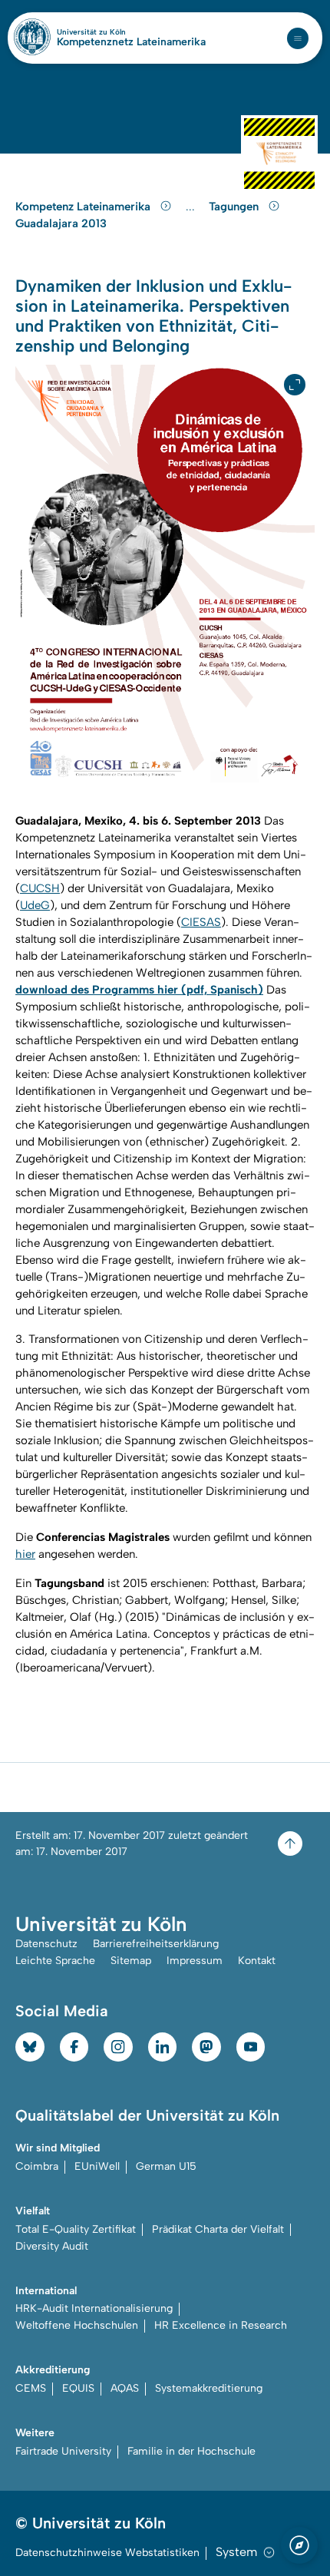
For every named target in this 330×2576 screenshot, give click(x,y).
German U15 (166, 2166)
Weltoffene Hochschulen (77, 2325)
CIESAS (201, 922)
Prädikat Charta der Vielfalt (218, 2229)
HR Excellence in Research (221, 2325)
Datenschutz (46, 1944)
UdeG (35, 905)
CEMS (31, 2388)
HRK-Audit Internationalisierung (94, 2308)
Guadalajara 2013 (61, 223)
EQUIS (78, 2388)
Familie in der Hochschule (191, 2451)
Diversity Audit (52, 2246)
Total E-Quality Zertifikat (76, 2229)
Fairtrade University (63, 2451)
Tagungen (235, 207)
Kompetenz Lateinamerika (84, 207)
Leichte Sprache (55, 1961)
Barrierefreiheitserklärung (156, 1944)
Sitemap (131, 1961)
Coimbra (37, 2166)
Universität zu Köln (117, 32)
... (192, 207)
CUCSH (40, 888)
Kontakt (257, 1961)
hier (25, 1554)
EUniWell (97, 2166)
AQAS (125, 2388)
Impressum (195, 1961)
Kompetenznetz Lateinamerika (131, 42)
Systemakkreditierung (209, 2388)
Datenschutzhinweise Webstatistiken (107, 2553)
